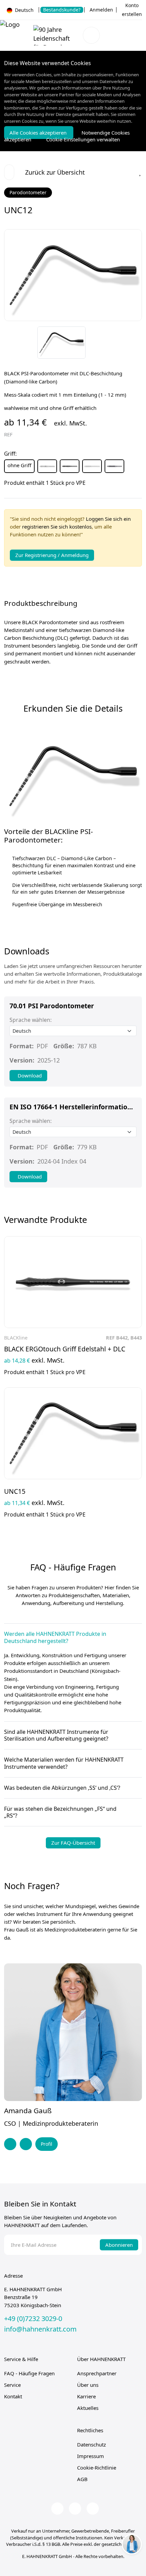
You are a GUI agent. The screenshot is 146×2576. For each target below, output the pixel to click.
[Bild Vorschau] (61, 343)
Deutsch (24, 10)
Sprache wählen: (31, 1020)
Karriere (86, 2396)
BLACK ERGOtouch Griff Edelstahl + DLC (65, 1349)
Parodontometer (28, 192)
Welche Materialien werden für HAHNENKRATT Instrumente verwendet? (64, 1763)
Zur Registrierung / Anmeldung (52, 555)
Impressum (90, 2456)
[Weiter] (132, 352)
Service (12, 2385)
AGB (82, 2479)
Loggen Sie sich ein (108, 519)
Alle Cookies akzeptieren (39, 133)
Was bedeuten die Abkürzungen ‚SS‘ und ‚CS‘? (62, 1788)
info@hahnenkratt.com (40, 2329)
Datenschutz (92, 2444)
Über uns (88, 2385)
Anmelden (101, 10)
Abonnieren (119, 2245)
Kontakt (13, 2396)
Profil (47, 2144)
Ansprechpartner (97, 2373)
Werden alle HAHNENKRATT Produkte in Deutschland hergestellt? (55, 1638)
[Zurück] (132, 334)
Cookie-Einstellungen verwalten (83, 139)
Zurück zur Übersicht (55, 172)
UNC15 (15, 1491)
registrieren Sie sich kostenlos (57, 527)
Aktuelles (88, 2408)
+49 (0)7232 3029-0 (33, 2319)
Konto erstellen (132, 10)
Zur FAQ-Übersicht (73, 1843)
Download (30, 1075)
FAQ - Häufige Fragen (29, 2373)
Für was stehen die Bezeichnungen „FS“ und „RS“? (60, 1812)
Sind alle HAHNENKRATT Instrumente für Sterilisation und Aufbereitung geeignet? (56, 1736)
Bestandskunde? (62, 10)
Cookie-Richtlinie (97, 2468)
